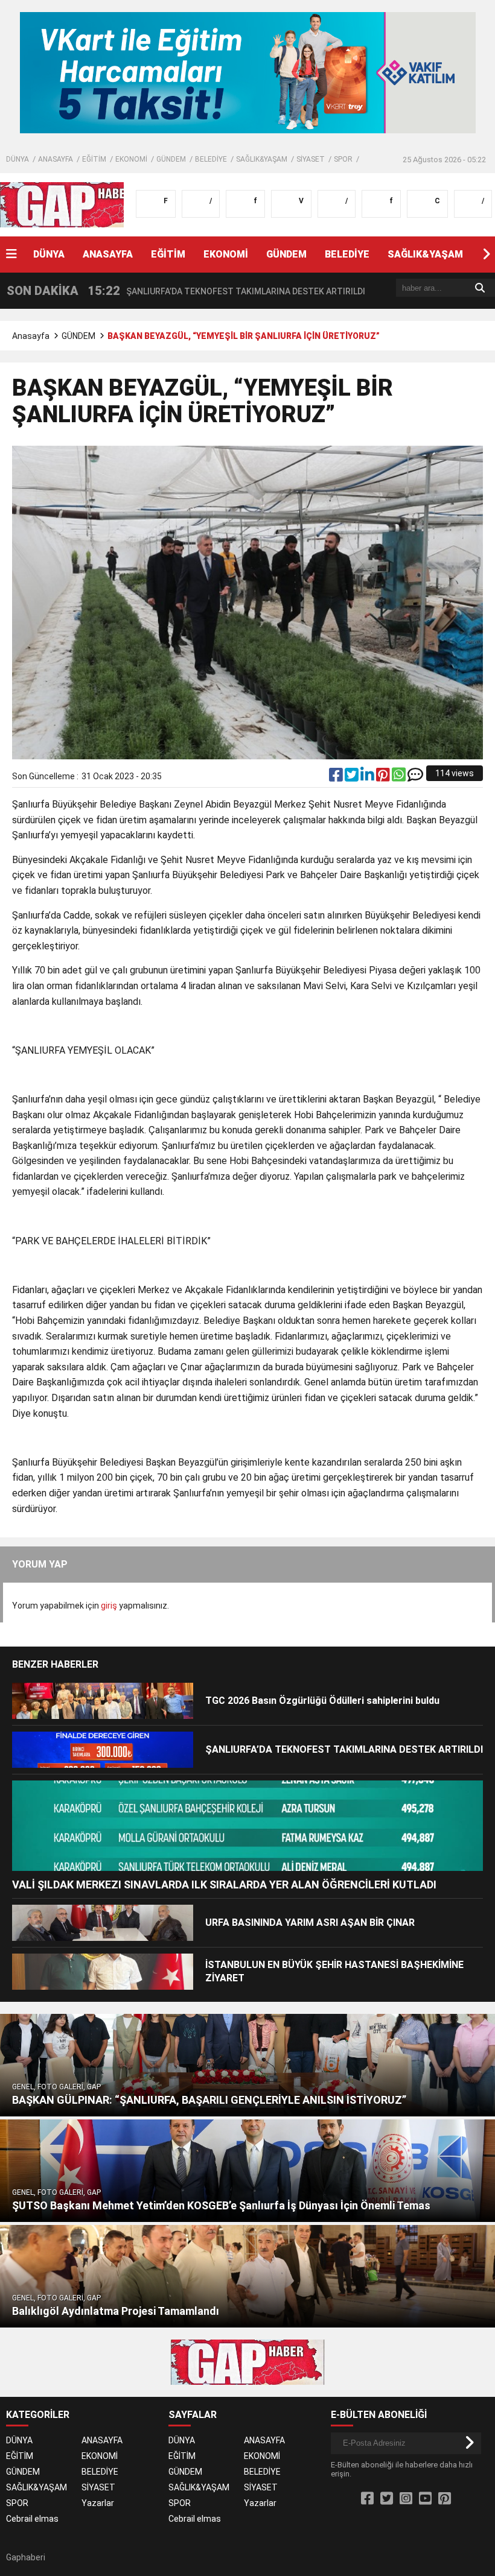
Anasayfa (31, 336)
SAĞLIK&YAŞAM (262, 159)
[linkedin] (368, 777)
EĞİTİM (94, 159)
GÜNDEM (171, 159)
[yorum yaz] (415, 777)
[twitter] (353, 777)
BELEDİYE (211, 159)
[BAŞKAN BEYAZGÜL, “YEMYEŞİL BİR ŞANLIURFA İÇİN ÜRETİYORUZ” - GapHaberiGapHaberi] (77, 204)
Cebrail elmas (32, 2519)
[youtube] (425, 2499)
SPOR (343, 159)
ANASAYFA (56, 159)
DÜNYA (18, 159)
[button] (486, 255)
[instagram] (406, 2499)
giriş (109, 1606)
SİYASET (311, 159)
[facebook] (337, 777)
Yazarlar (98, 2503)
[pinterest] (384, 777)
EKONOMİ (131, 159)
